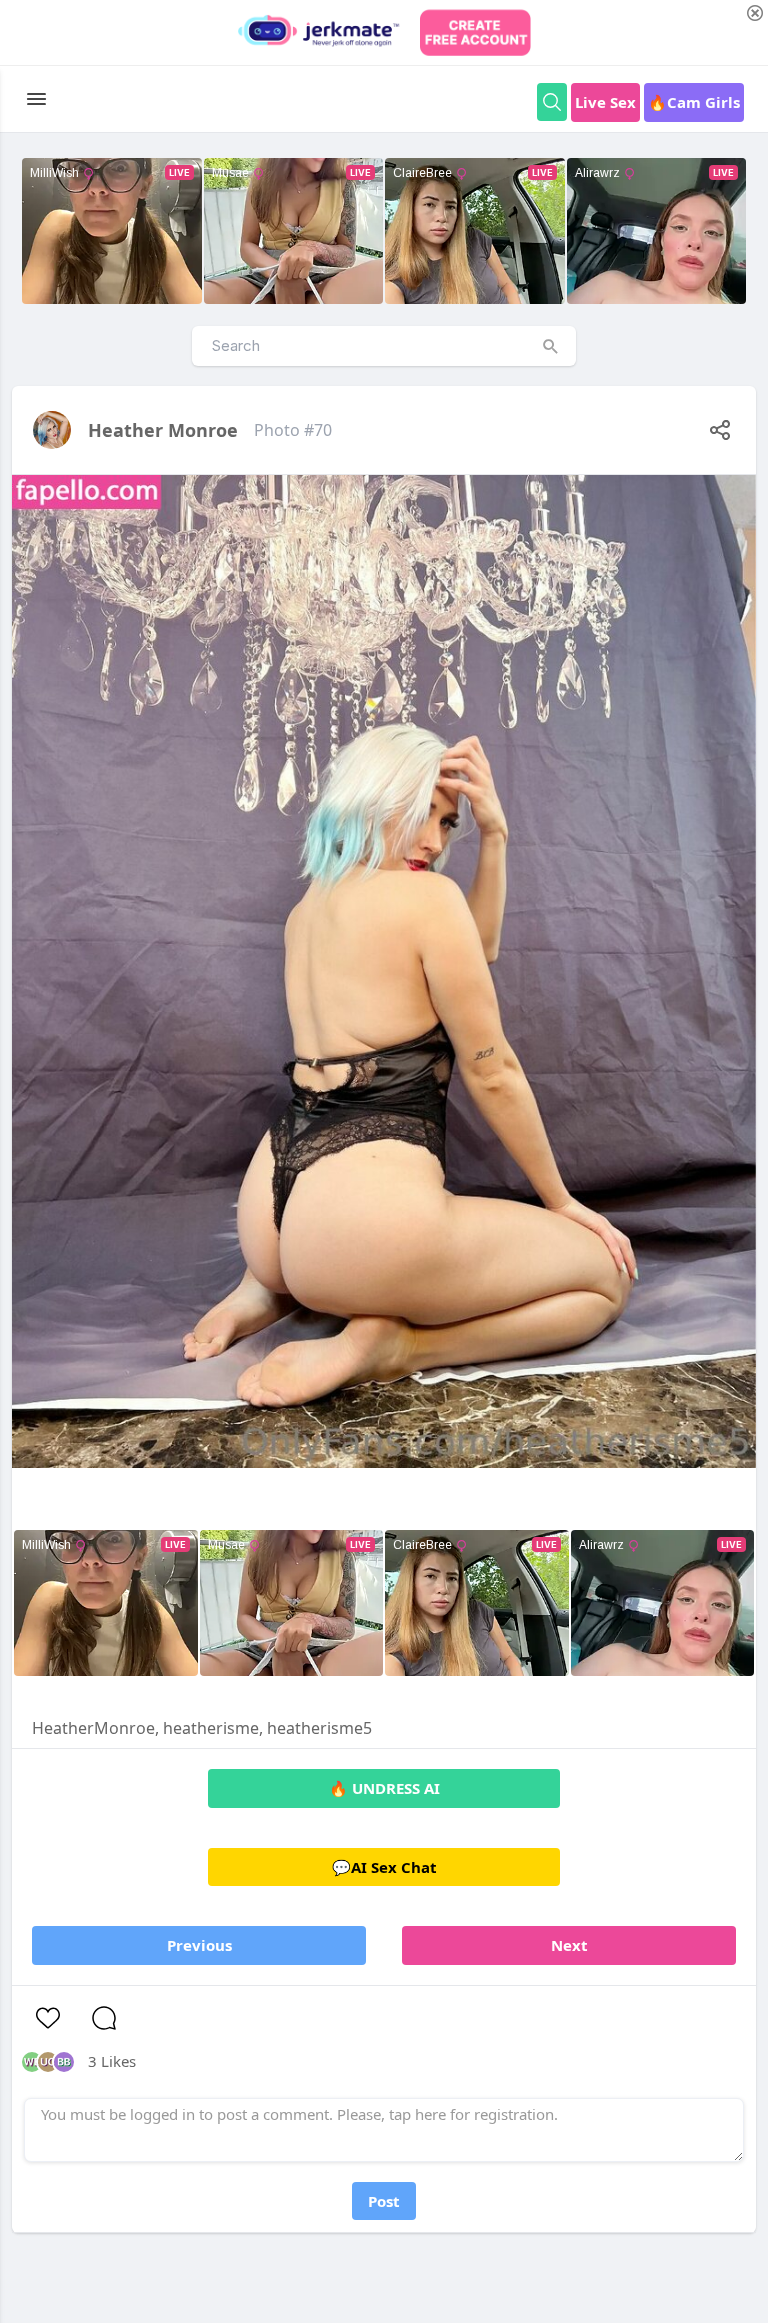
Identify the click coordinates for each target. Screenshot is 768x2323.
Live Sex (605, 102)
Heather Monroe (163, 430)
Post (384, 2201)
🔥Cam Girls (694, 102)
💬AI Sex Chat (384, 1867)
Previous (199, 1945)
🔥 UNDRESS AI (384, 1788)
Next (569, 1945)
